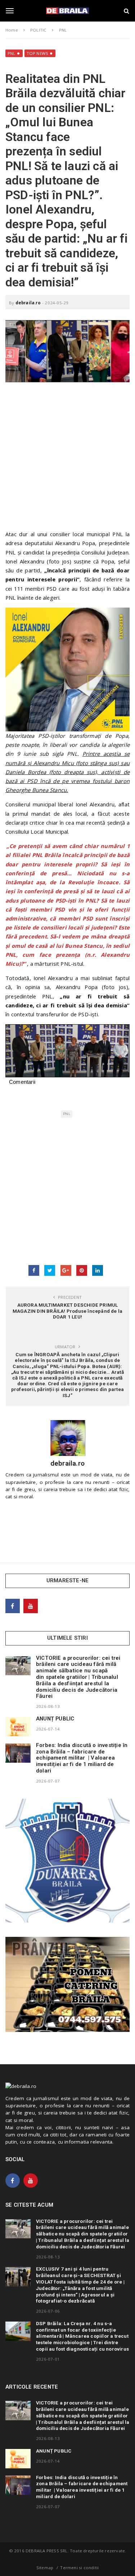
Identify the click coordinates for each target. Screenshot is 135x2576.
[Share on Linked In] (98, 1270)
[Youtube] (31, 1606)
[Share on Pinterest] (82, 1270)
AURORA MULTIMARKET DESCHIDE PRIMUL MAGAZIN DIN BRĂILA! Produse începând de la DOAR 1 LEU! (67, 1311)
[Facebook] (13, 1606)
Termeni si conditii (79, 2568)
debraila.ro (28, 303)
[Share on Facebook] (34, 1270)
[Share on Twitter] (50, 1270)
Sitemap (45, 2568)
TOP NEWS (38, 53)
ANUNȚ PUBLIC (55, 1719)
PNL (12, 53)
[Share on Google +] (66, 1270)
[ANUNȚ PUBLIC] (18, 1727)
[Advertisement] (67, 460)
